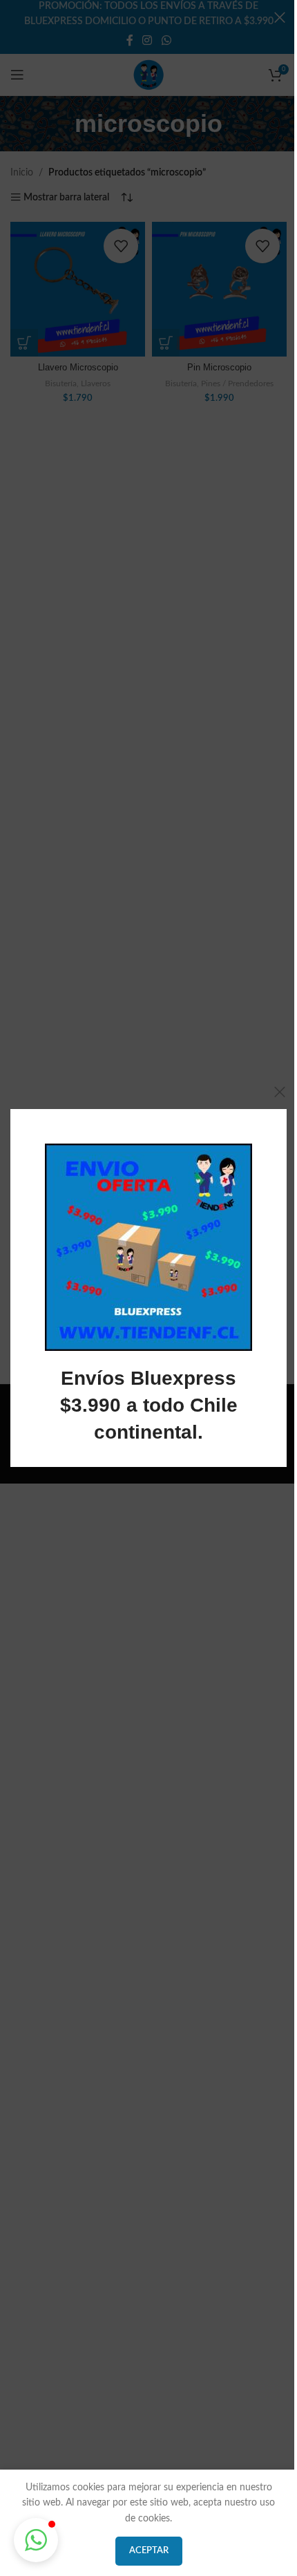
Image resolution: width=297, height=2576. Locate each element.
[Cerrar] (280, 1092)
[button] (36, 2540)
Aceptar (149, 2551)
